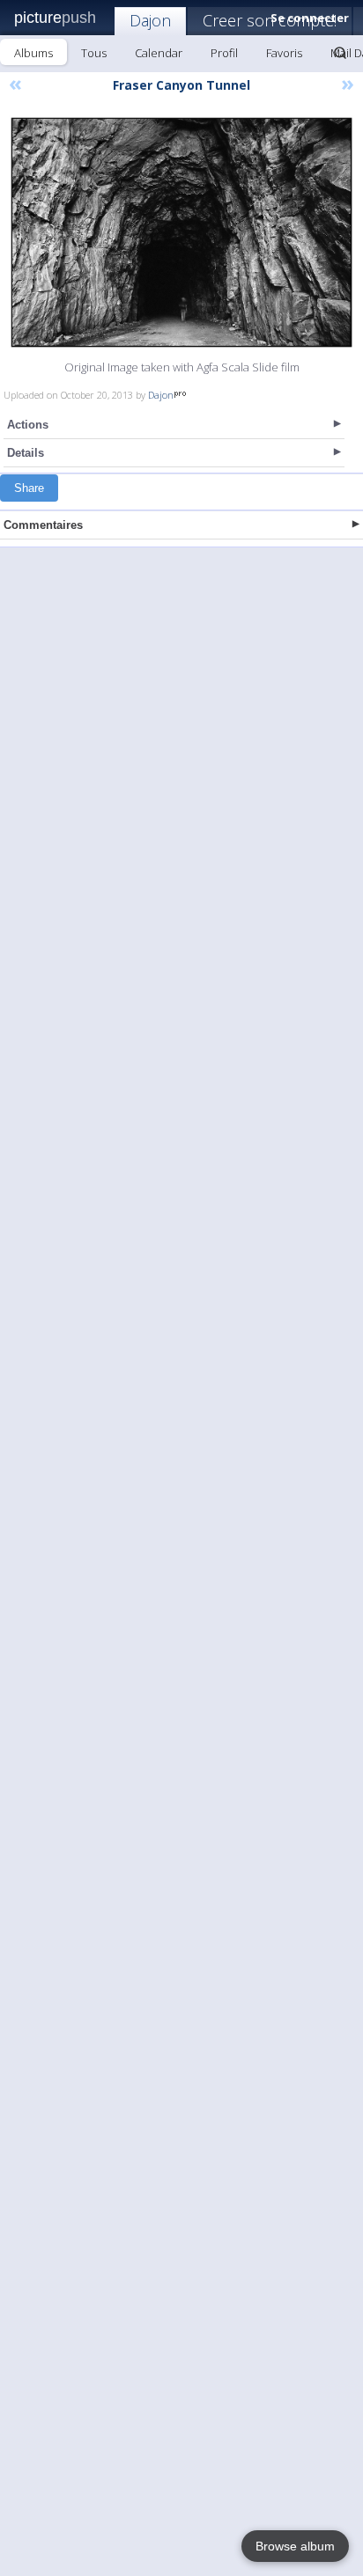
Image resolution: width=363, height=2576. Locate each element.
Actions (28, 425)
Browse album (295, 2546)
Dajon (150, 20)
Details (26, 453)
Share (29, 488)
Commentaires (43, 525)
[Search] (340, 53)
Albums (33, 53)
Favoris (284, 53)
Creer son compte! (270, 20)
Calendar (159, 53)
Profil (224, 53)
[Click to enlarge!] (181, 232)
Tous (94, 53)
